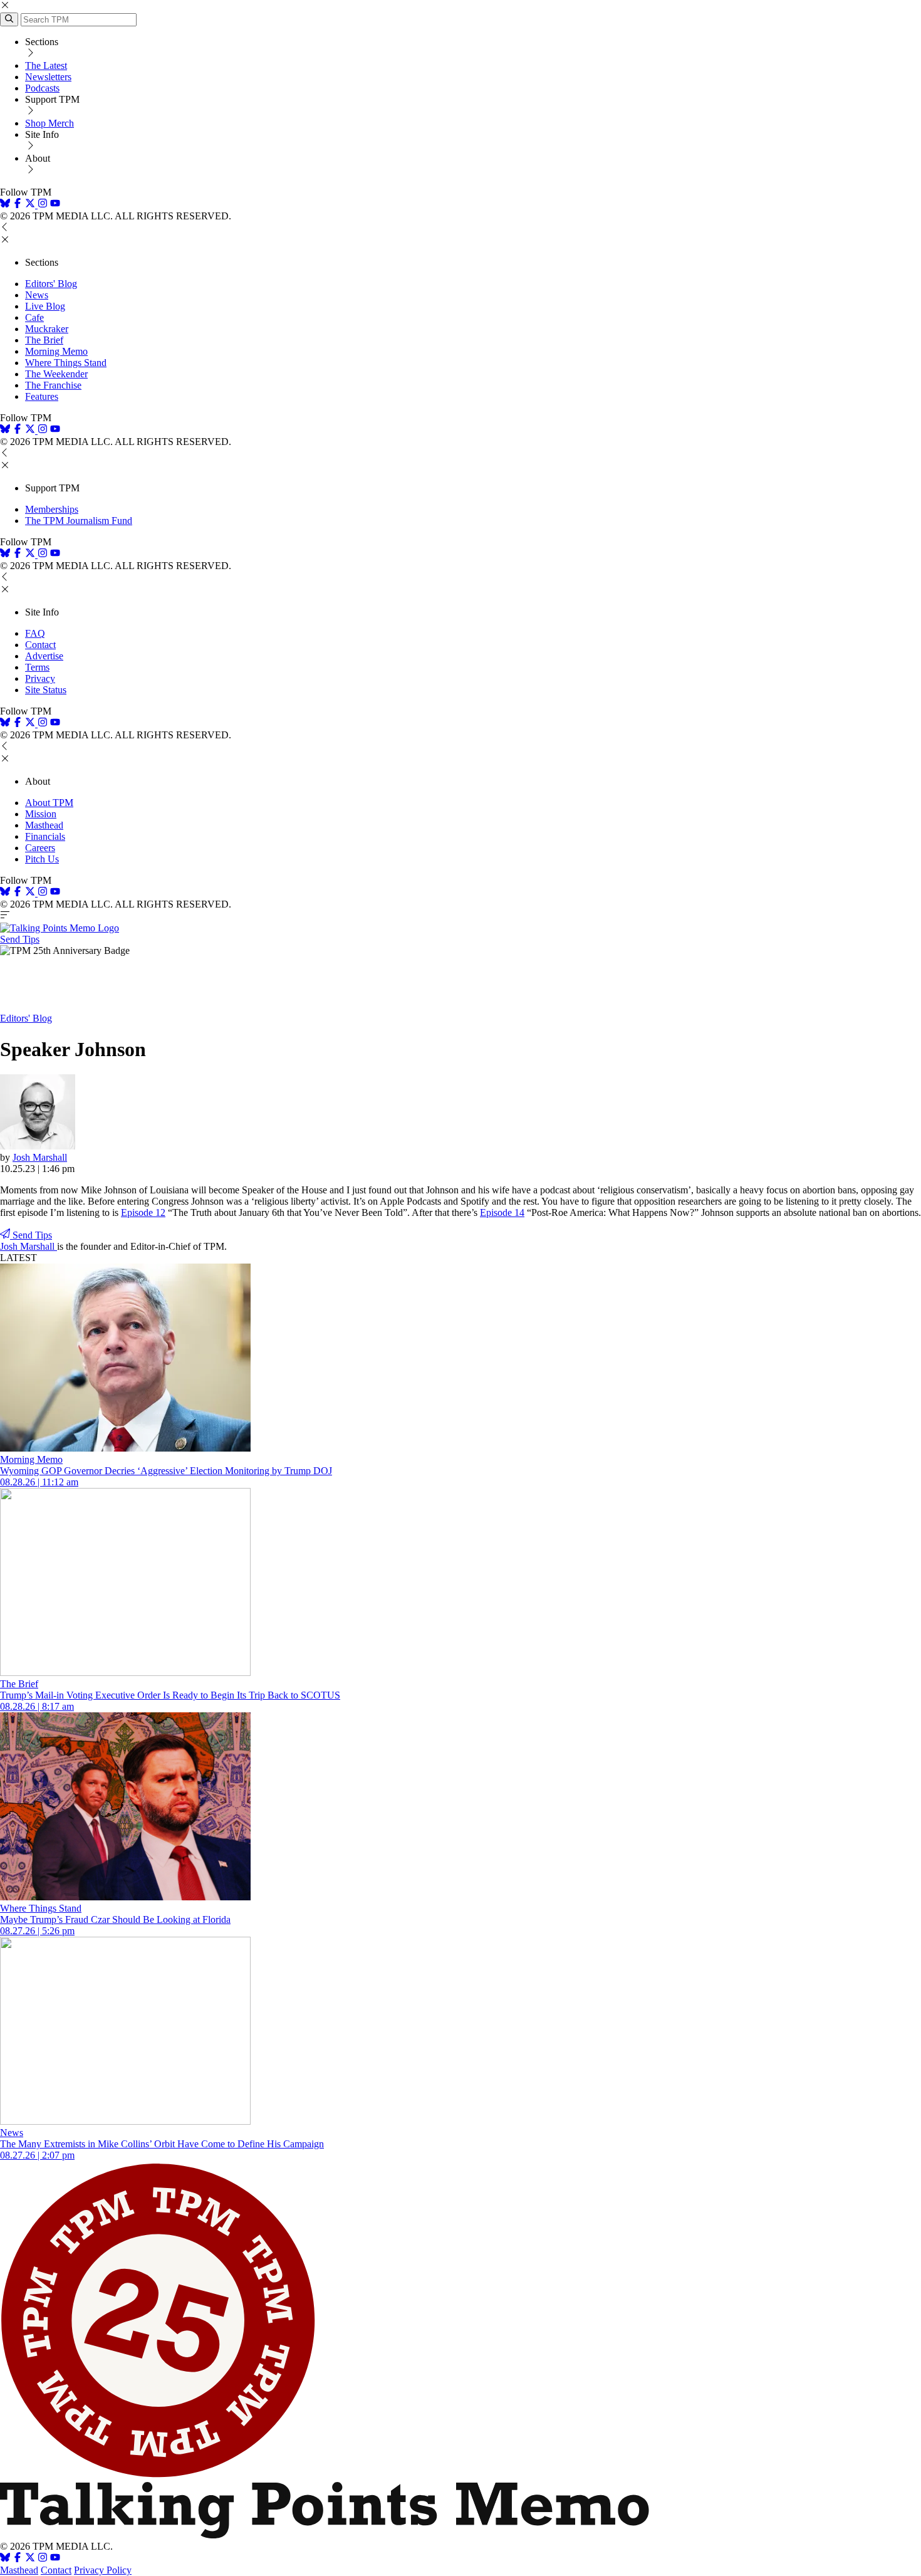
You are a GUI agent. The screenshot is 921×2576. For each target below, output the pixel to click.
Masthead (44, 825)
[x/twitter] (31, 205)
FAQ (35, 633)
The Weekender (56, 374)
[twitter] (30, 2559)
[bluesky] (5, 205)
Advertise (44, 656)
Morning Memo (56, 351)
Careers (40, 848)
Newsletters (48, 77)
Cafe (34, 317)
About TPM (49, 803)
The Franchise (53, 385)
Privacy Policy (103, 2570)
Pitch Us (42, 859)
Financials (45, 836)
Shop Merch (49, 123)
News (37, 295)
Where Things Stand (66, 363)
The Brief (44, 340)
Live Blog (45, 306)
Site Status (46, 690)
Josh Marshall (40, 1157)
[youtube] (55, 205)
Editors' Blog (51, 284)
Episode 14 (502, 1212)
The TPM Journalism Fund (79, 521)
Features (42, 396)
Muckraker (47, 329)
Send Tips (20, 939)
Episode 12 (143, 1212)
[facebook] (18, 205)
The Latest (46, 65)
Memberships (52, 509)
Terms (37, 667)
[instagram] (43, 205)
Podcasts (42, 88)
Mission (41, 814)
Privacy (40, 678)
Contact (40, 645)
